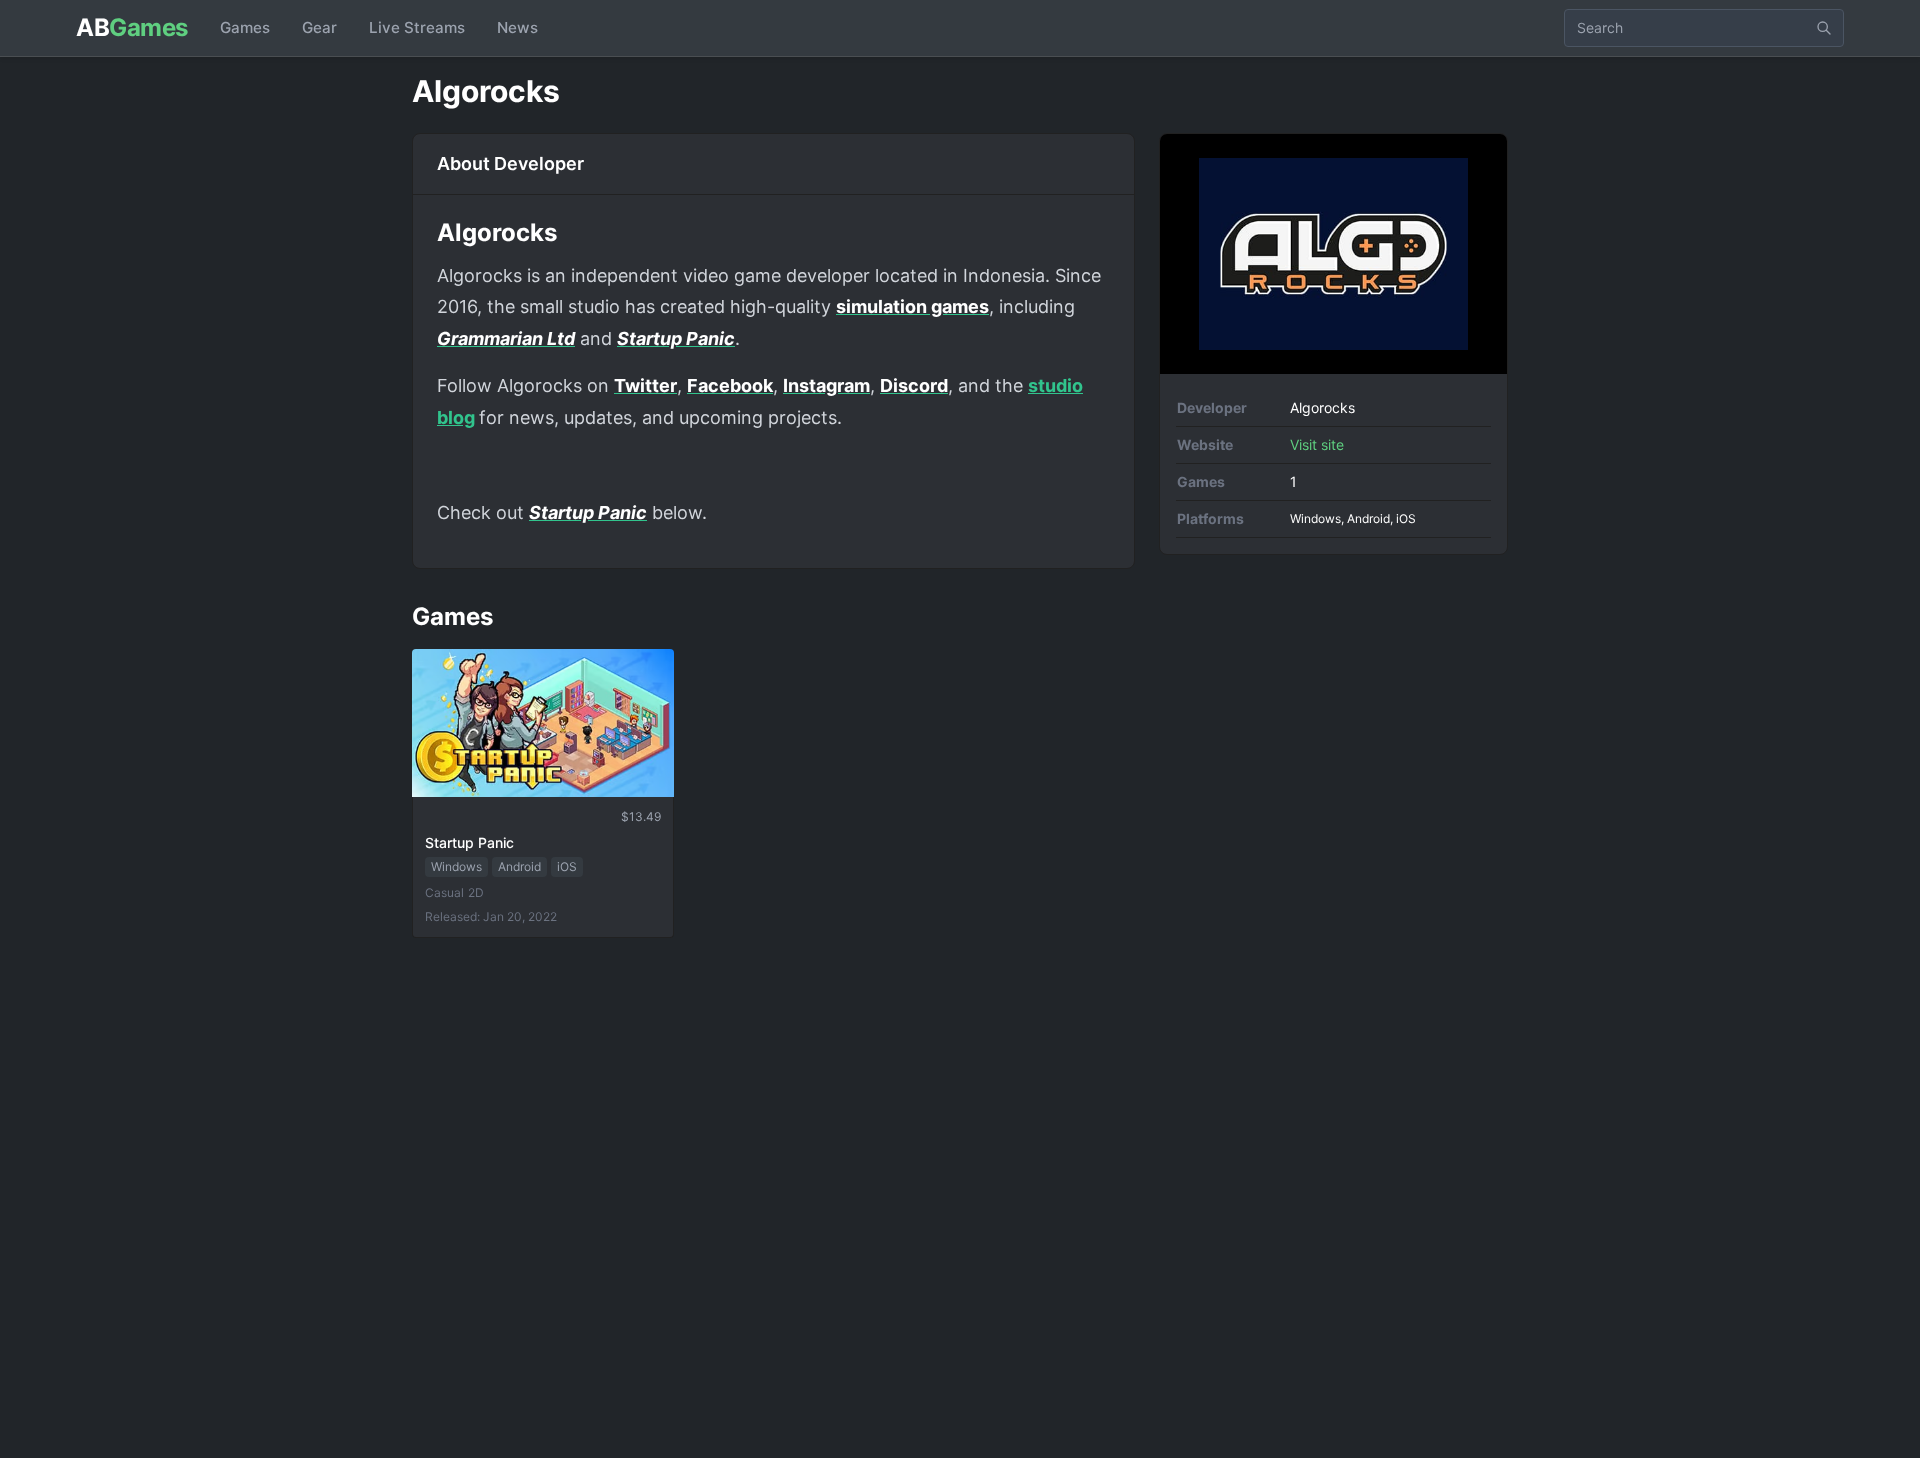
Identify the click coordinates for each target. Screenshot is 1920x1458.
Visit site (1317, 444)
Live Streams (417, 27)
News (517, 27)
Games (245, 27)
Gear (319, 27)
